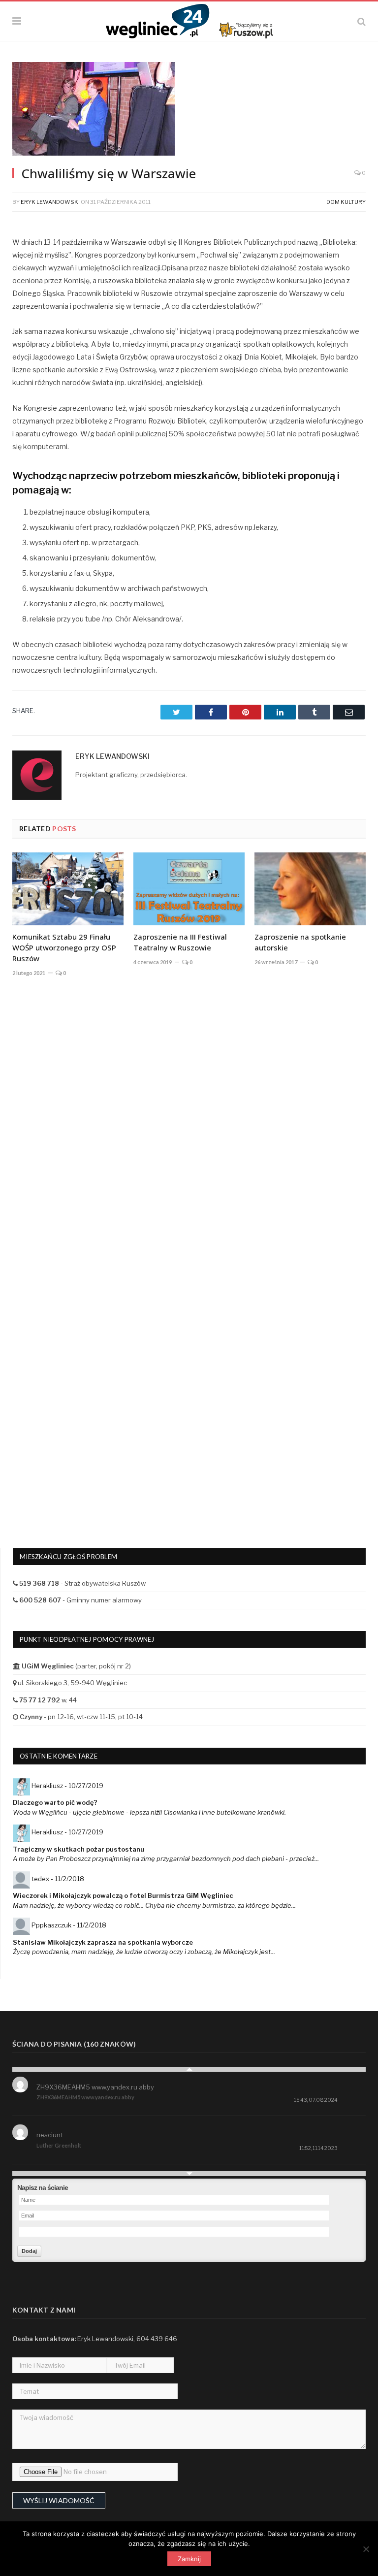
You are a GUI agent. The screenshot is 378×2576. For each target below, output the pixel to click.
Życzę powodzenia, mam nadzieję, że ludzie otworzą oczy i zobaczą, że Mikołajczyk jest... (144, 1952)
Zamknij (189, 2559)
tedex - (58, 1879)
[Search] (362, 21)
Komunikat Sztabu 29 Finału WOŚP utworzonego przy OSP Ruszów (64, 947)
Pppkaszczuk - (69, 1925)
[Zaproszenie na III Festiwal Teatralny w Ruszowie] (189, 889)
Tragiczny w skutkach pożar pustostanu (79, 1849)
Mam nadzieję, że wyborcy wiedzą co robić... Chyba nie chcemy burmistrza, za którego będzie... (154, 1905)
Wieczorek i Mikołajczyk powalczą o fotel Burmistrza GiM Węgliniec (123, 1895)
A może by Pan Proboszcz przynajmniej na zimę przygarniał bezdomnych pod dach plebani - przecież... (166, 1859)
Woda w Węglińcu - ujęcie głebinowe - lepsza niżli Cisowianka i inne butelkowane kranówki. (149, 1812)
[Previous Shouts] (189, 2069)
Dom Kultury (346, 202)
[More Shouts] (189, 2174)
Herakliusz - (67, 1786)
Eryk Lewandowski (50, 202)
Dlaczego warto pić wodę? (55, 1802)
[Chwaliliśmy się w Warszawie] (189, 110)
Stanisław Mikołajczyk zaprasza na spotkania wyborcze (103, 1942)
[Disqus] (189, 1130)
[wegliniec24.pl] (189, 20)
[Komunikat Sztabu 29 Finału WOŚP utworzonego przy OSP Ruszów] (68, 889)
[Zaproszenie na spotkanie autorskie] (310, 889)
